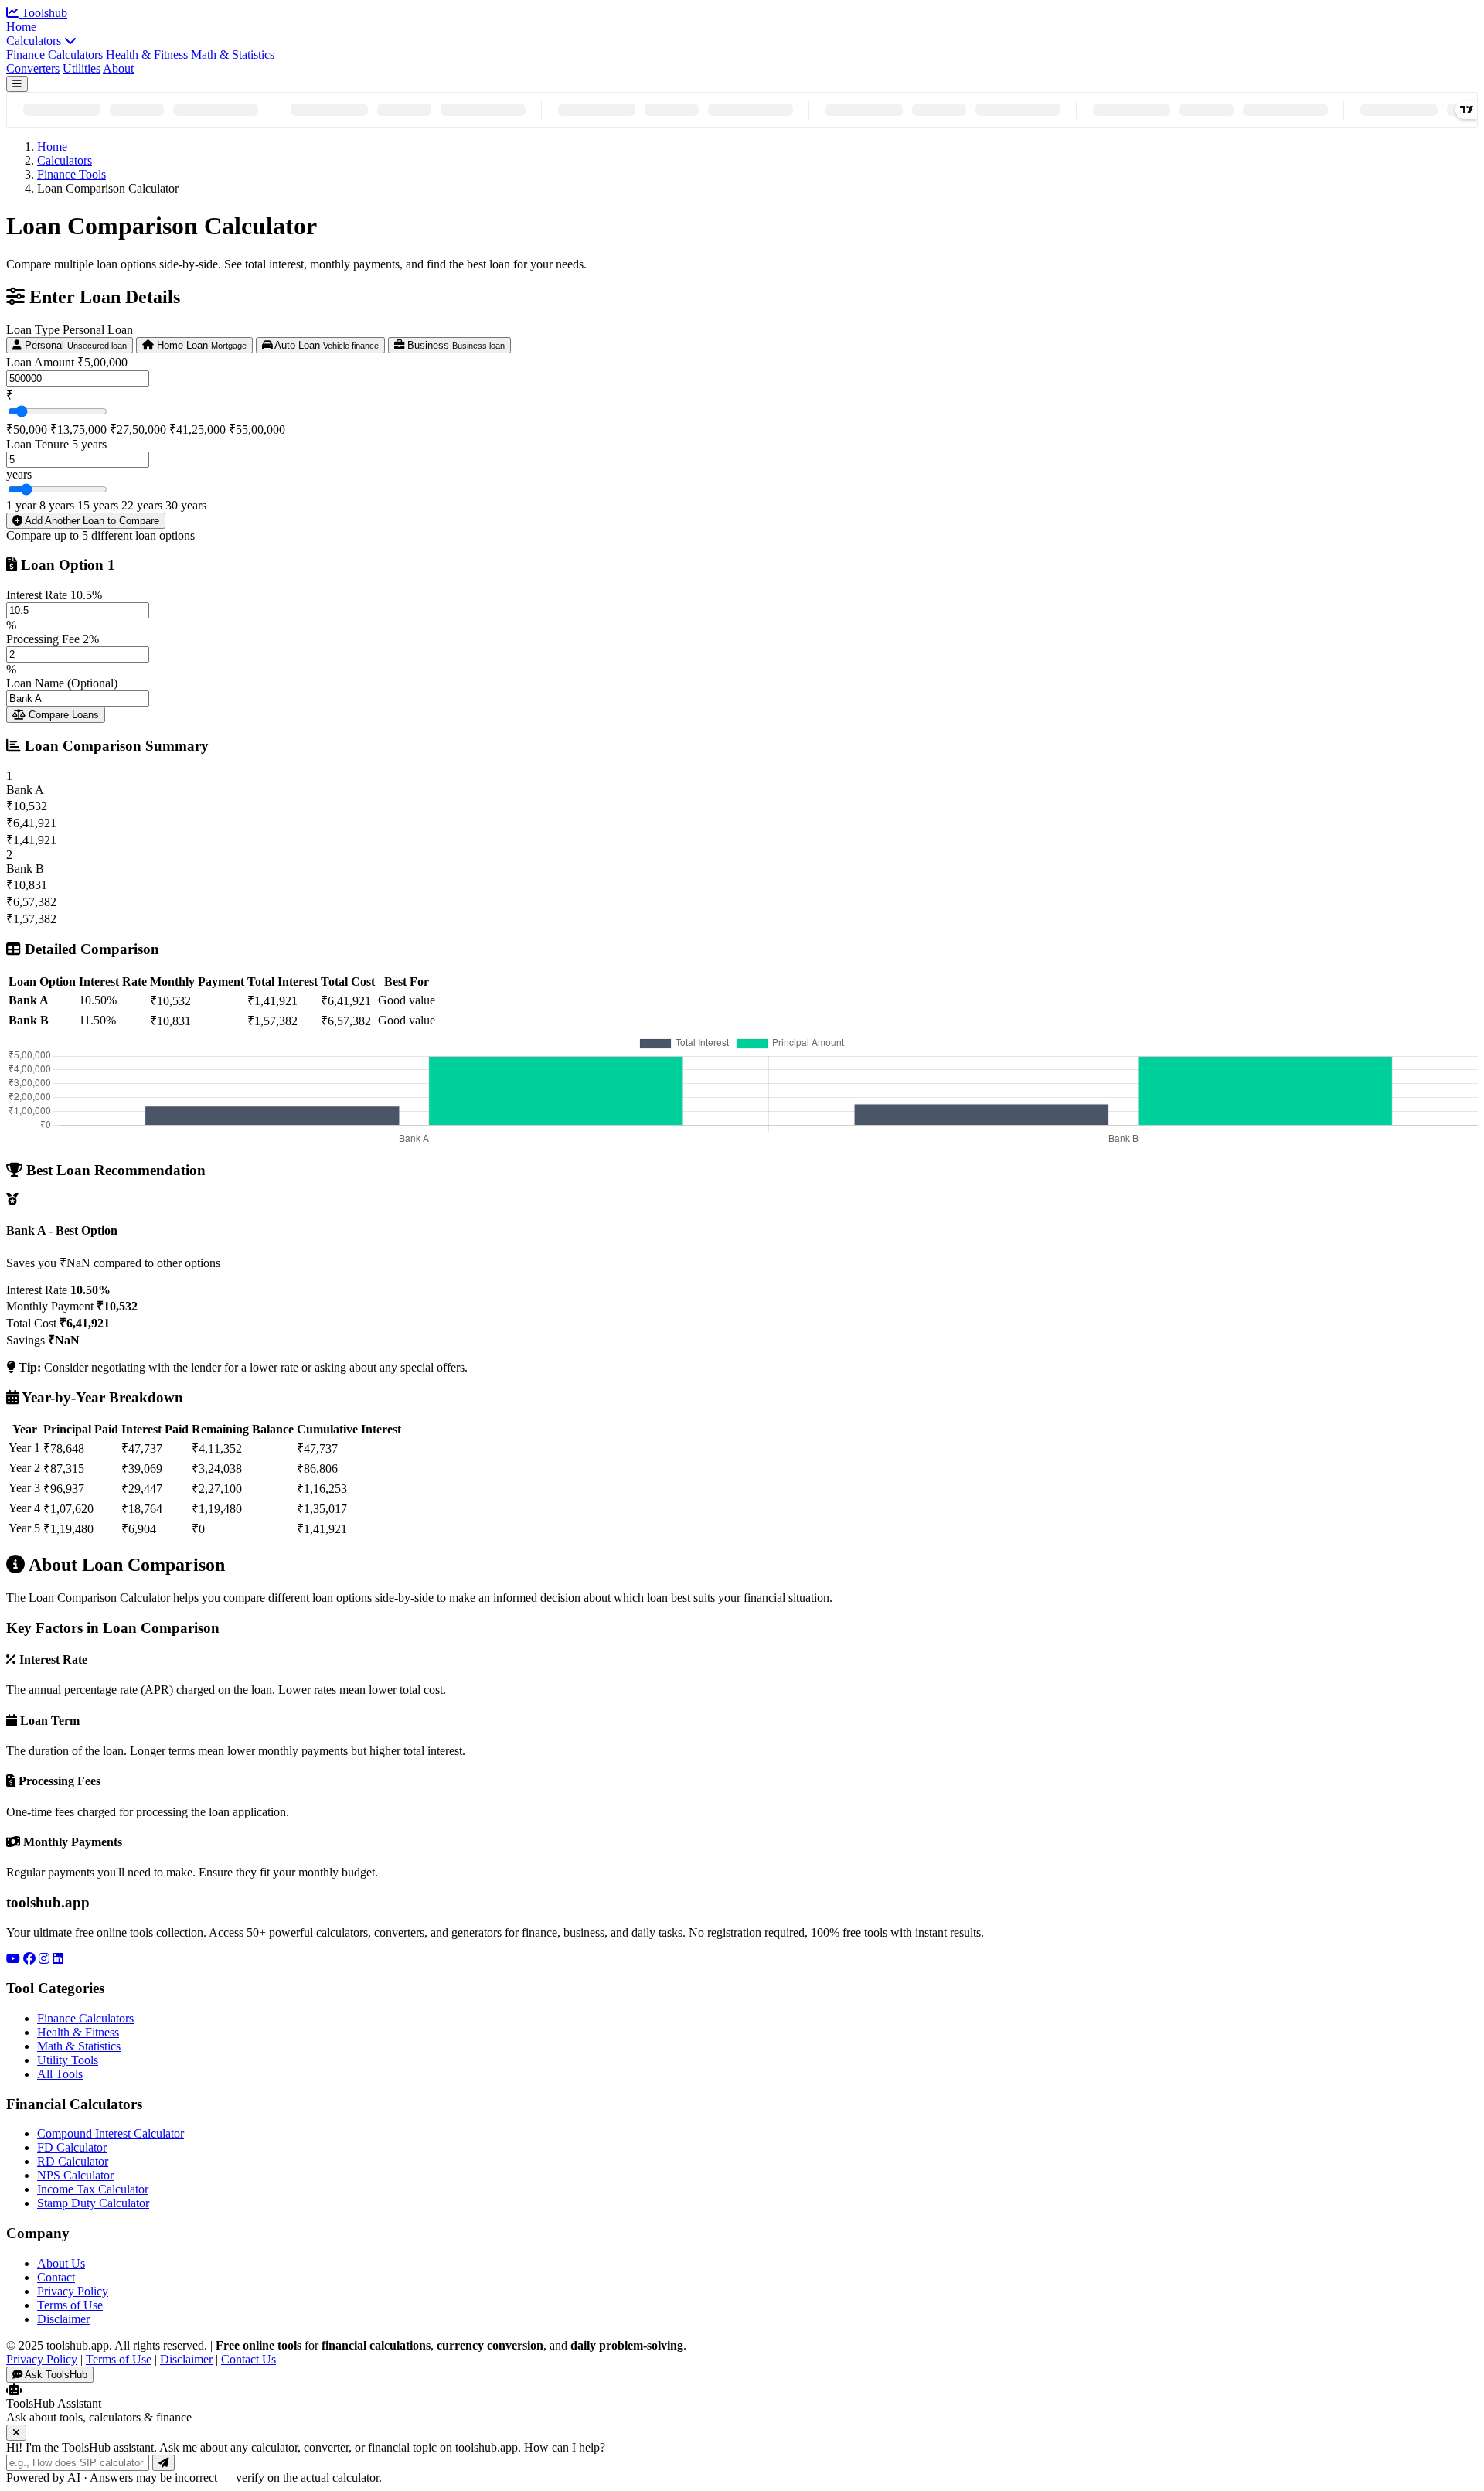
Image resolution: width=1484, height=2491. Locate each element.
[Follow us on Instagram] (44, 1959)
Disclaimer (63, 2319)
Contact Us (248, 2359)
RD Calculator (73, 2161)
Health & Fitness (147, 55)
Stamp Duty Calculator (93, 2203)
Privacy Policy (73, 2291)
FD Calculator (72, 2147)
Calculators (35, 41)
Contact (56, 2277)
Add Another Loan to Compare (91, 521)
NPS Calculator (75, 2175)
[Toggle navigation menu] (17, 84)
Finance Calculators (54, 55)
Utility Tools (68, 2060)
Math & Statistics (233, 55)
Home (21, 27)
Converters (33, 68)
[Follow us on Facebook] (29, 1959)
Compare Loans (62, 715)
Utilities (82, 68)
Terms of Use (70, 2305)
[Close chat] (16, 2433)
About (118, 68)
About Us (61, 2263)
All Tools (60, 2074)
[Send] (163, 2463)
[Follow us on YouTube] (13, 1959)
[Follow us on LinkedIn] (58, 1959)
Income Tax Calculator (93, 2189)
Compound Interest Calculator (111, 2133)
